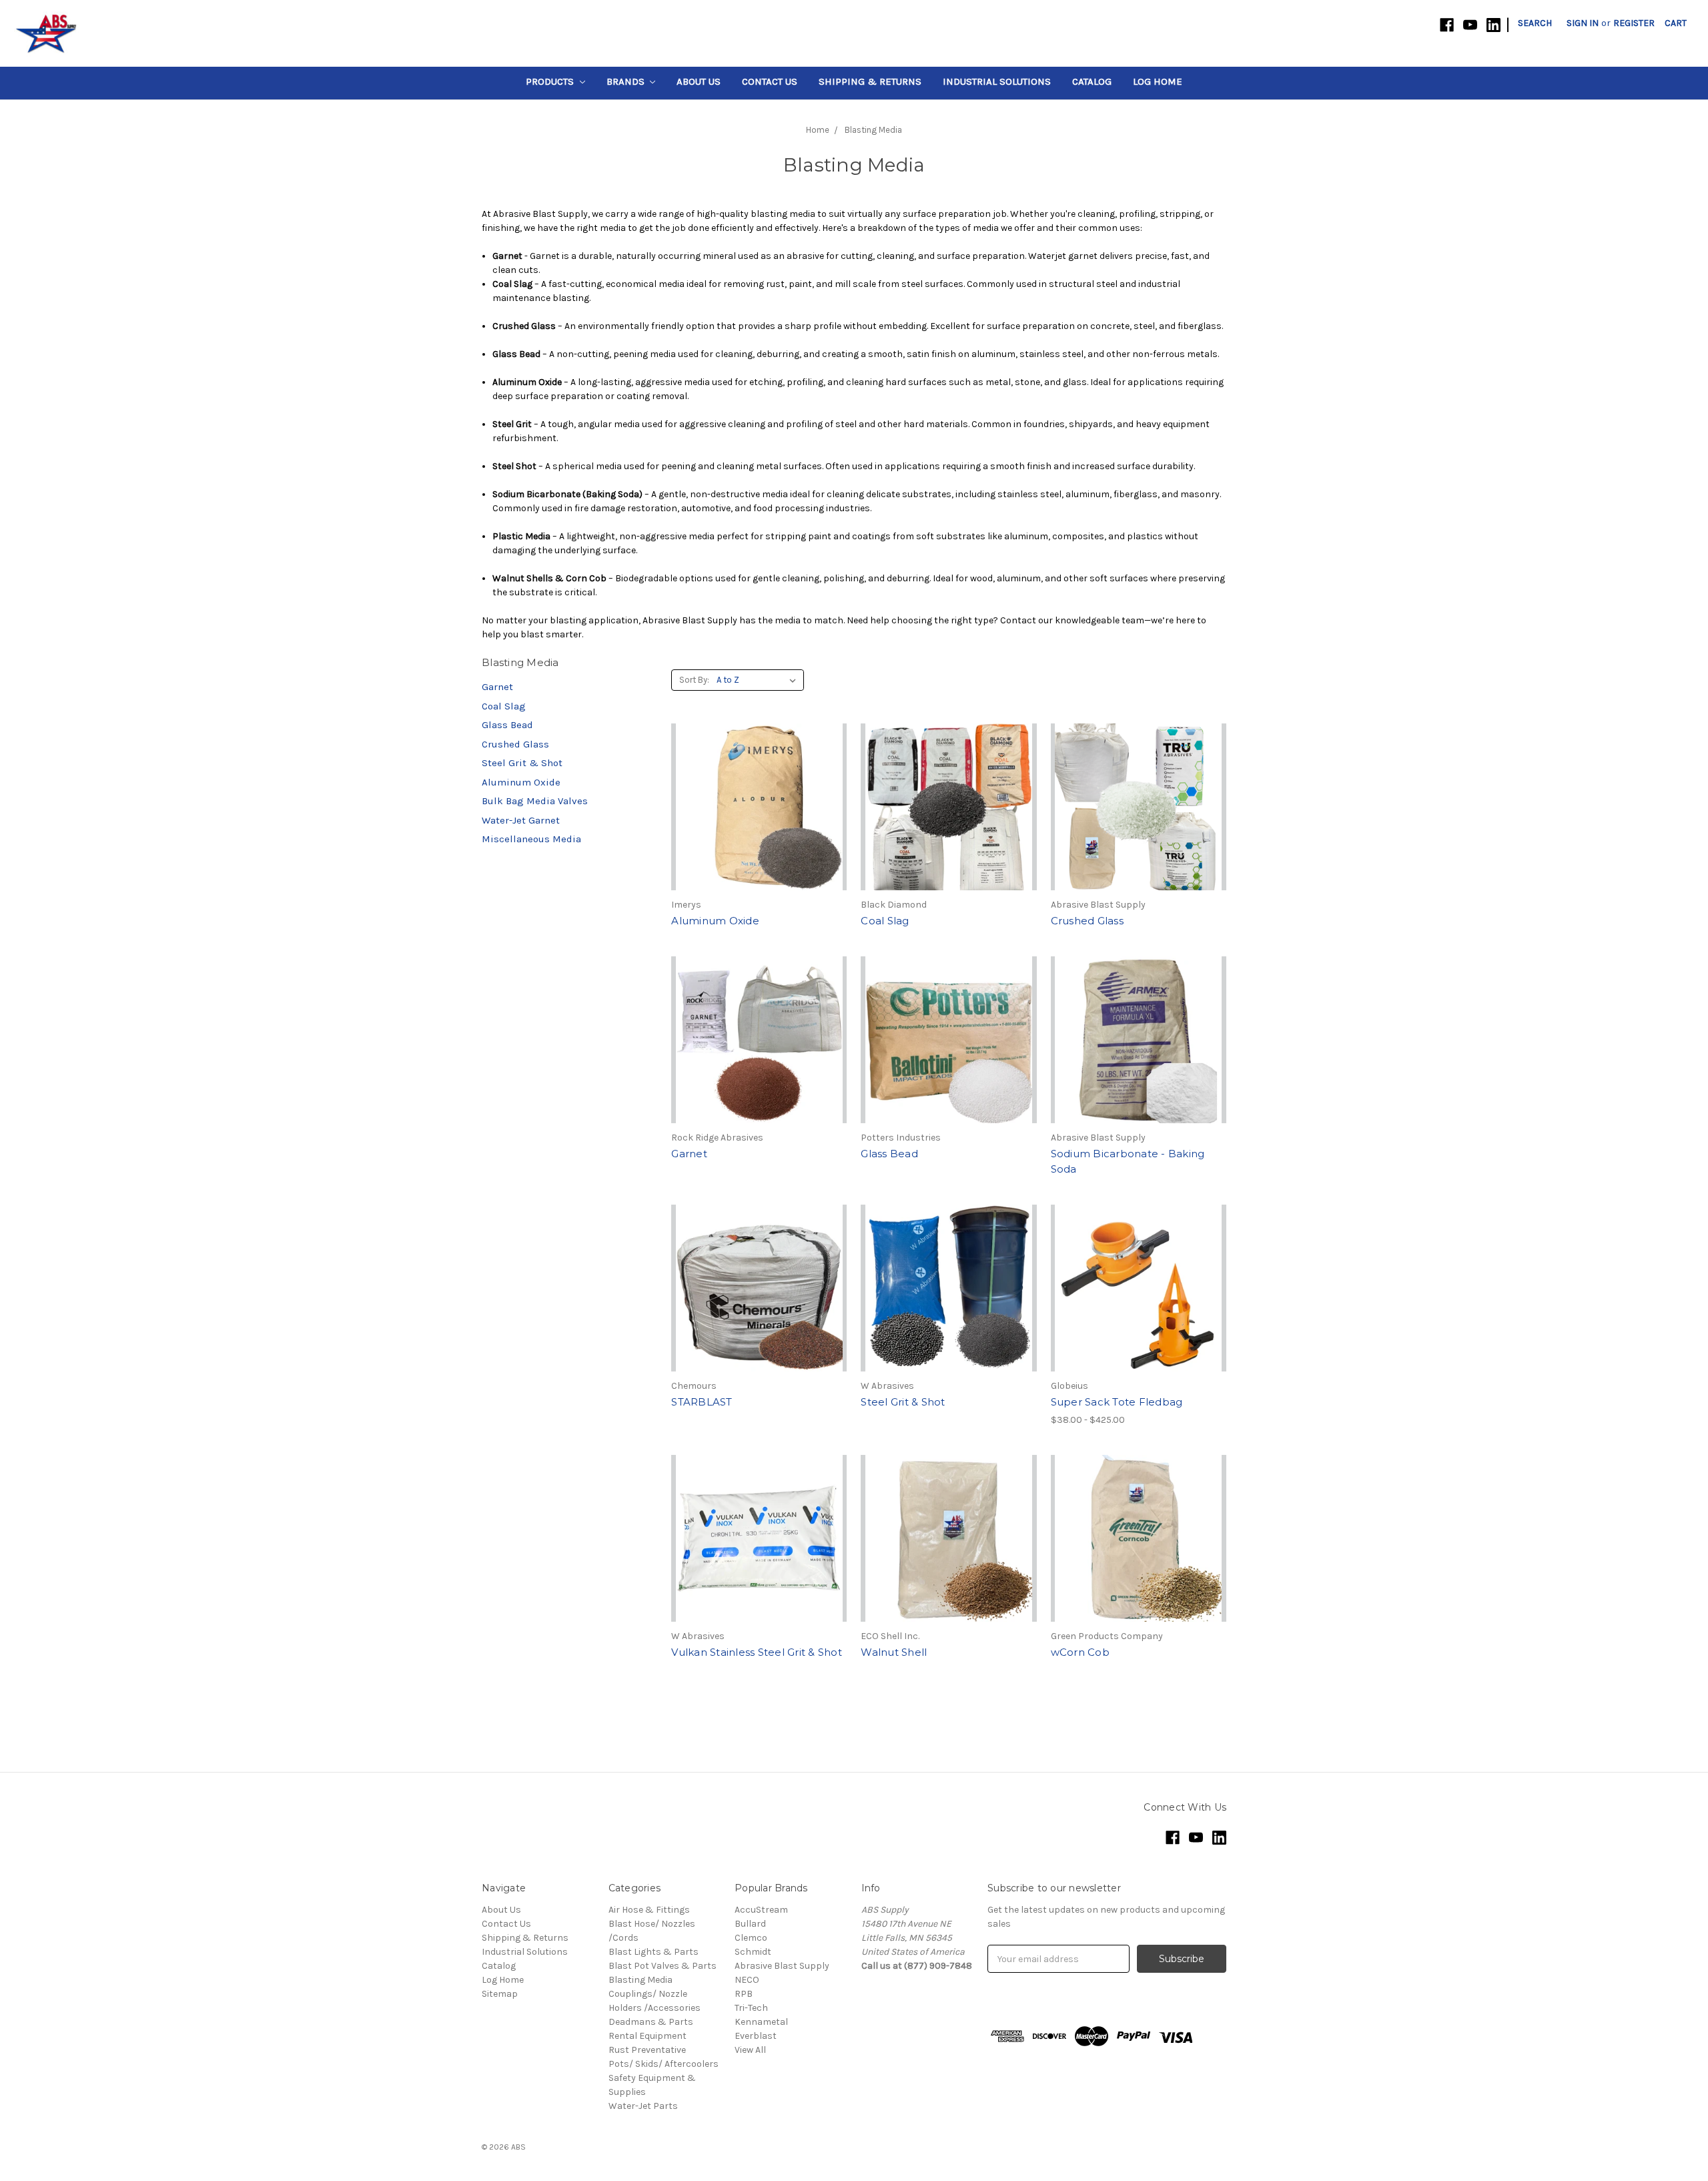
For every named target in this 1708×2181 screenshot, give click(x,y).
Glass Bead (507, 725)
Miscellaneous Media (531, 839)
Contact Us (770, 81)
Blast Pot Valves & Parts (663, 1966)
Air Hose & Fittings (649, 1910)
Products (551, 81)
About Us (699, 81)
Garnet (497, 687)
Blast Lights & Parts (654, 1952)
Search (1535, 23)
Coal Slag (504, 706)
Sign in (1583, 23)
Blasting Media (640, 1980)
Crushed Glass (515, 744)
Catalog (1092, 81)
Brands (627, 81)
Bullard (750, 1924)
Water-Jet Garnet (521, 820)
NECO (747, 1980)
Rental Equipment (648, 2036)
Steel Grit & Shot (522, 763)
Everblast (756, 2036)
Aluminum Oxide (521, 782)
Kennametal (761, 2022)
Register (1634, 23)
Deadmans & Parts (651, 2022)
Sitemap (500, 1994)
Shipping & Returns (870, 81)
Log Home (1158, 81)
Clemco (751, 1938)
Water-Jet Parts (643, 2106)
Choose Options (1138, 1312)
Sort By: (694, 680)
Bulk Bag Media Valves (535, 801)
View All (750, 2050)
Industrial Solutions (997, 81)
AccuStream (761, 1910)
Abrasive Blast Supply (782, 1966)
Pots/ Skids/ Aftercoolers (664, 2064)
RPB (744, 1994)
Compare (755, 819)
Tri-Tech (751, 2008)
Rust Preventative (647, 2050)
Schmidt (753, 1952)
